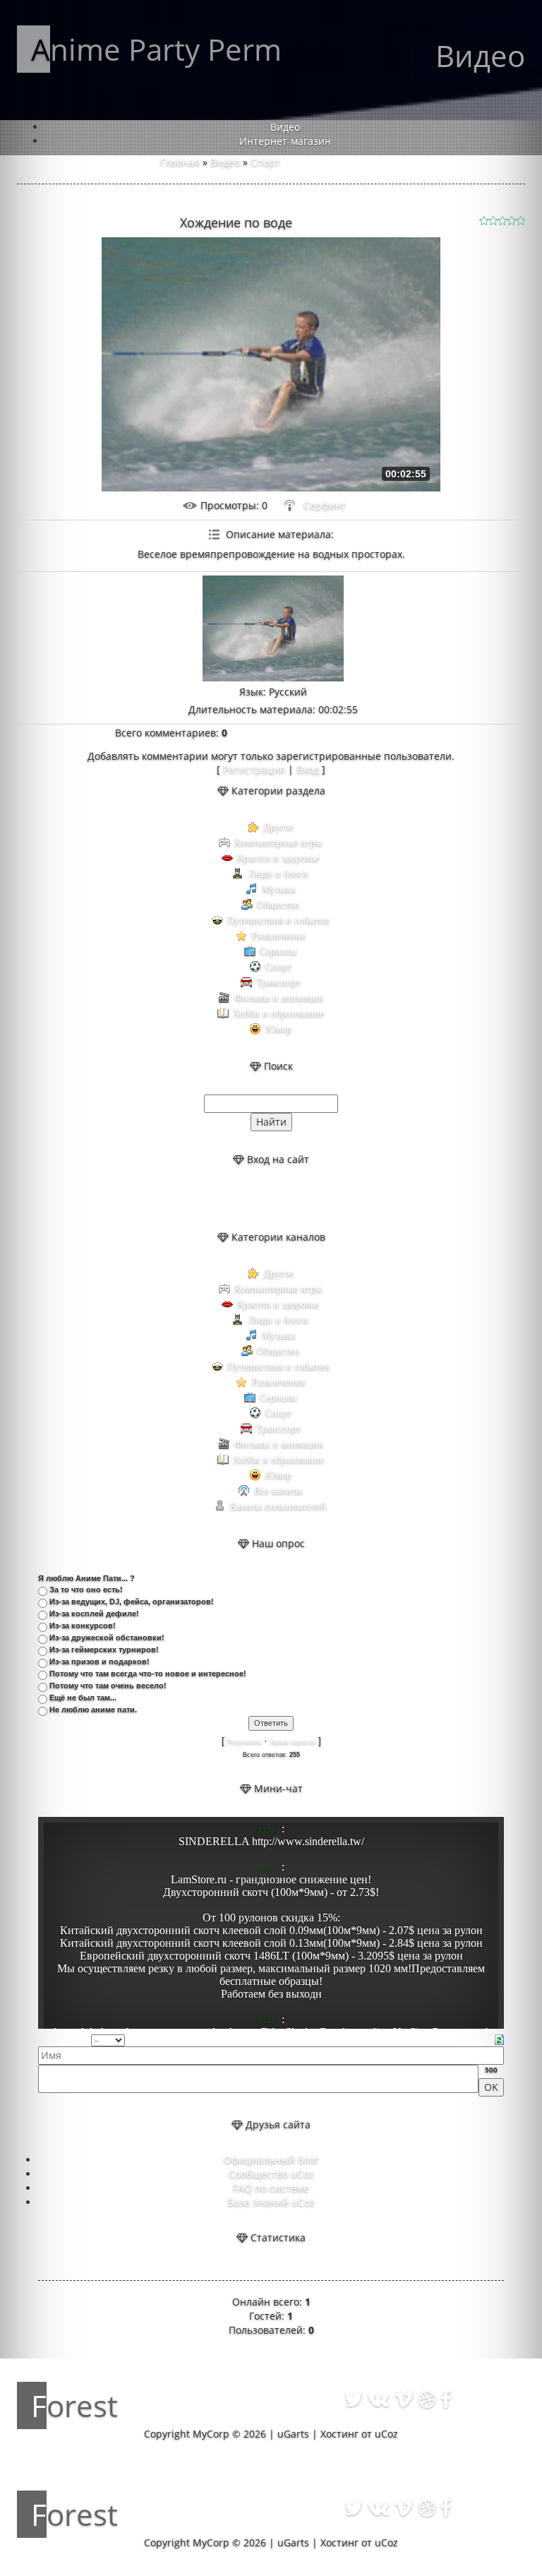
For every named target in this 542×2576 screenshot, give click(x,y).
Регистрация (254, 769)
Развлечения (278, 936)
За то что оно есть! (86, 1590)
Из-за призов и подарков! (100, 1662)
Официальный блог (271, 2160)
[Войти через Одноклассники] (307, 1198)
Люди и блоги (278, 874)
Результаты (244, 1742)
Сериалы (278, 952)
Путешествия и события (278, 920)
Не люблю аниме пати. (93, 1710)
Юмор (278, 1029)
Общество (278, 905)
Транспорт (278, 983)
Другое (278, 827)
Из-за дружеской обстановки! (107, 1638)
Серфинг (325, 505)
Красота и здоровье (278, 858)
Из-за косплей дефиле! (94, 1614)
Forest (74, 2405)
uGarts (293, 2434)
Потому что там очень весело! (108, 1686)
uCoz (386, 2434)
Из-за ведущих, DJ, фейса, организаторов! (132, 1602)
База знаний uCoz (271, 2202)
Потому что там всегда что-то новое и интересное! (148, 1674)
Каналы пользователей (278, 1507)
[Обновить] (499, 2039)
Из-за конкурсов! (83, 1626)
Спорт (265, 162)
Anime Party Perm (156, 49)
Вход (308, 769)
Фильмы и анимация (278, 998)
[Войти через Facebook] (283, 1198)
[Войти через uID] (235, 1198)
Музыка (278, 889)
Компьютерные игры (278, 843)
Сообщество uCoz (271, 2174)
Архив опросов (293, 1742)
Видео (225, 162)
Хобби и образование (278, 1014)
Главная (180, 162)
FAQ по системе (271, 2188)
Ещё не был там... (83, 1698)
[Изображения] (273, 628)
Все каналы (278, 1491)
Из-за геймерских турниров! (104, 1650)
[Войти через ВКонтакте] (259, 1198)
